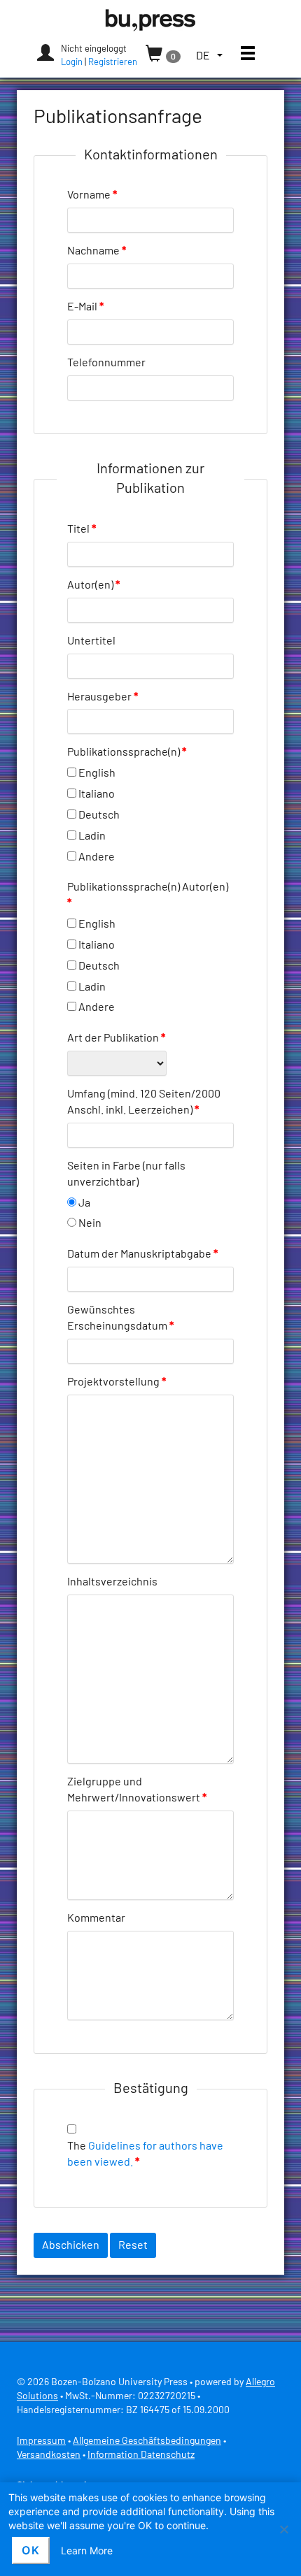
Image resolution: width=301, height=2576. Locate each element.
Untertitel (91, 641)
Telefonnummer (106, 363)
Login (72, 63)
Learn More (87, 2550)
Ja (84, 1203)
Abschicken (71, 2245)
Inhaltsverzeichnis (112, 1582)
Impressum (41, 2441)
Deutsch (99, 815)
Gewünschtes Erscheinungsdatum (120, 1318)
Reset (133, 2245)
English (97, 773)
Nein (90, 1223)
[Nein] (283, 2529)
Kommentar (96, 1918)
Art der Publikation (116, 1038)
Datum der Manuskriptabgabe (142, 1254)
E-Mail (85, 307)
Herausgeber (103, 697)
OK (31, 2550)
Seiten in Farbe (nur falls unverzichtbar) (126, 1174)
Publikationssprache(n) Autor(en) (148, 895)
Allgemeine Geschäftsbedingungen (147, 2441)
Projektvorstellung (117, 1382)
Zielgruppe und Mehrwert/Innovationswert (137, 1790)
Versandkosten (49, 2455)
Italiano (97, 794)
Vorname (92, 195)
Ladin (92, 836)
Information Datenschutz (141, 2455)
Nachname (97, 251)
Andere (97, 857)
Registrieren (113, 63)
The (145, 2154)
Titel (82, 529)
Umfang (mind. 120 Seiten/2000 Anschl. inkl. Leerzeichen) (144, 1102)
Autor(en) (93, 585)
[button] (209, 56)
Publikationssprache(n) (127, 752)
